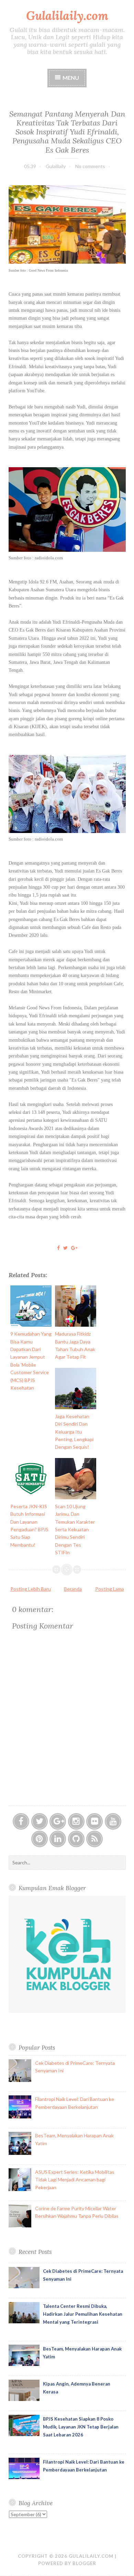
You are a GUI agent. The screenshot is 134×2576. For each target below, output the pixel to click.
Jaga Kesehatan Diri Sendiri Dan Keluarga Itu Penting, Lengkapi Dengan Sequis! (74, 1432)
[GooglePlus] (58, 1821)
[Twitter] (40, 1821)
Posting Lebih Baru (31, 1589)
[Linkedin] (58, 1839)
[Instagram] (76, 1821)
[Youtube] (113, 1821)
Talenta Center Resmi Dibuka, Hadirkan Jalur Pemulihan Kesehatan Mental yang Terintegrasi (83, 2314)
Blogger (84, 2563)
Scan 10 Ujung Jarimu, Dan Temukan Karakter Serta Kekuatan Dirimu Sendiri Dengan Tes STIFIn (75, 1529)
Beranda (73, 1589)
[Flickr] (94, 1821)
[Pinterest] (40, 1839)
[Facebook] (21, 1821)
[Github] (76, 1839)
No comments (90, 166)
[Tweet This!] (65, 1248)
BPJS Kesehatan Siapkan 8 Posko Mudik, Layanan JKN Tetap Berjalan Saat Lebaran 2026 (81, 2427)
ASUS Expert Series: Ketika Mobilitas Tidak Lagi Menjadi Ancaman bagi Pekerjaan (75, 2180)
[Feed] (94, 1839)
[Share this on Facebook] (58, 1248)
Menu (71, 78)
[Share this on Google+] (74, 1248)
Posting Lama (110, 1589)
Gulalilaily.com (67, 16)
